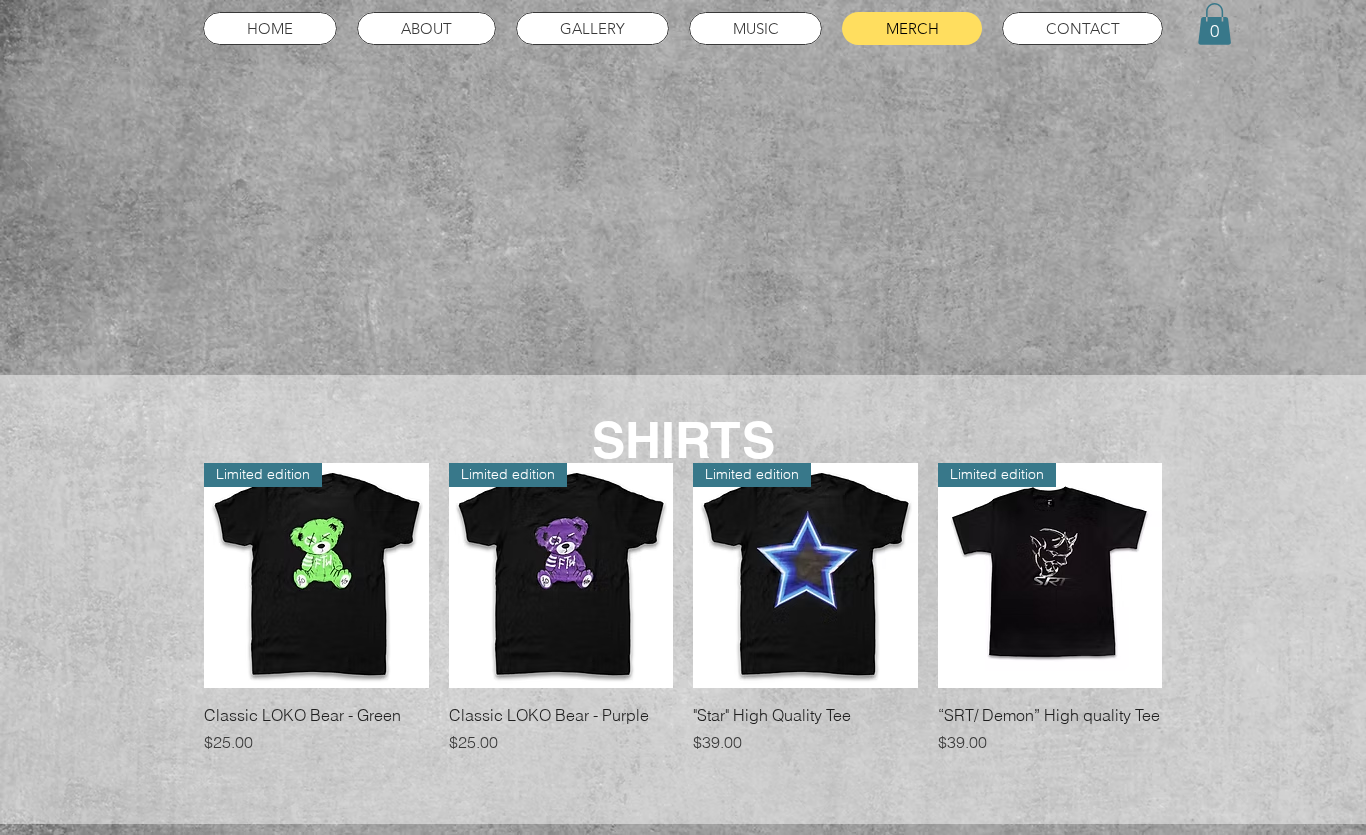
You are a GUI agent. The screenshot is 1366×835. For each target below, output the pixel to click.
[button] (1214, 24)
